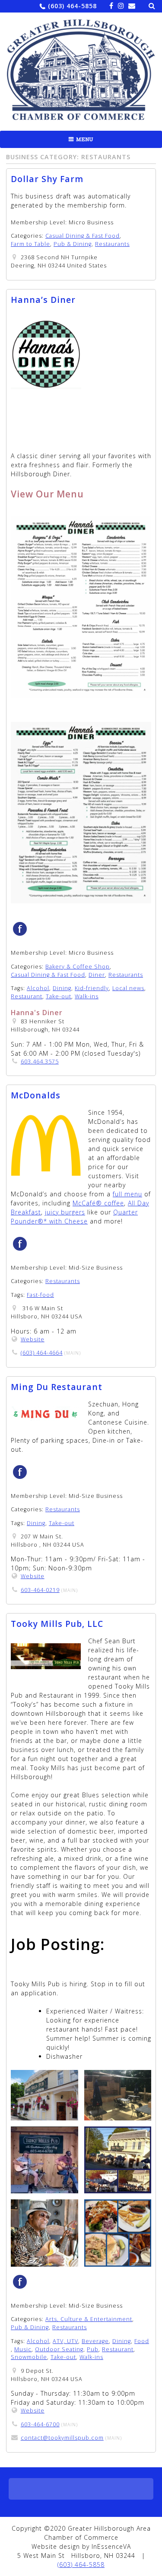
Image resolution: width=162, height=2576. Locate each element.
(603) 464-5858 (72, 6)
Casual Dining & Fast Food (83, 236)
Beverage (95, 2341)
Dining (62, 988)
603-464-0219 (40, 1590)
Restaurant (27, 996)
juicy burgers (65, 1212)
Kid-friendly (92, 988)
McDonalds (36, 1095)
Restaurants (112, 244)
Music (23, 2349)
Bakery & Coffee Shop (78, 967)
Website (33, 1339)
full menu (127, 1194)
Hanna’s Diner (43, 300)
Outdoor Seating (59, 2349)
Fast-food (40, 1295)
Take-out (59, 996)
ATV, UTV (65, 2341)
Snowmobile (29, 2357)
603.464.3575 (40, 1062)
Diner (97, 975)
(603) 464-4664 (42, 1353)
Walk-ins (87, 996)
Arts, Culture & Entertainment (89, 2319)
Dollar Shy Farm (47, 179)
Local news (128, 988)
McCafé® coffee (98, 1203)
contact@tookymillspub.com (62, 2438)
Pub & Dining (73, 244)
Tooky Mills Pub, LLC (57, 1624)
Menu (85, 139)
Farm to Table (30, 244)
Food (142, 2341)
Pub (93, 2349)
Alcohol (38, 988)
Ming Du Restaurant (57, 1387)
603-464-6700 (40, 2424)
